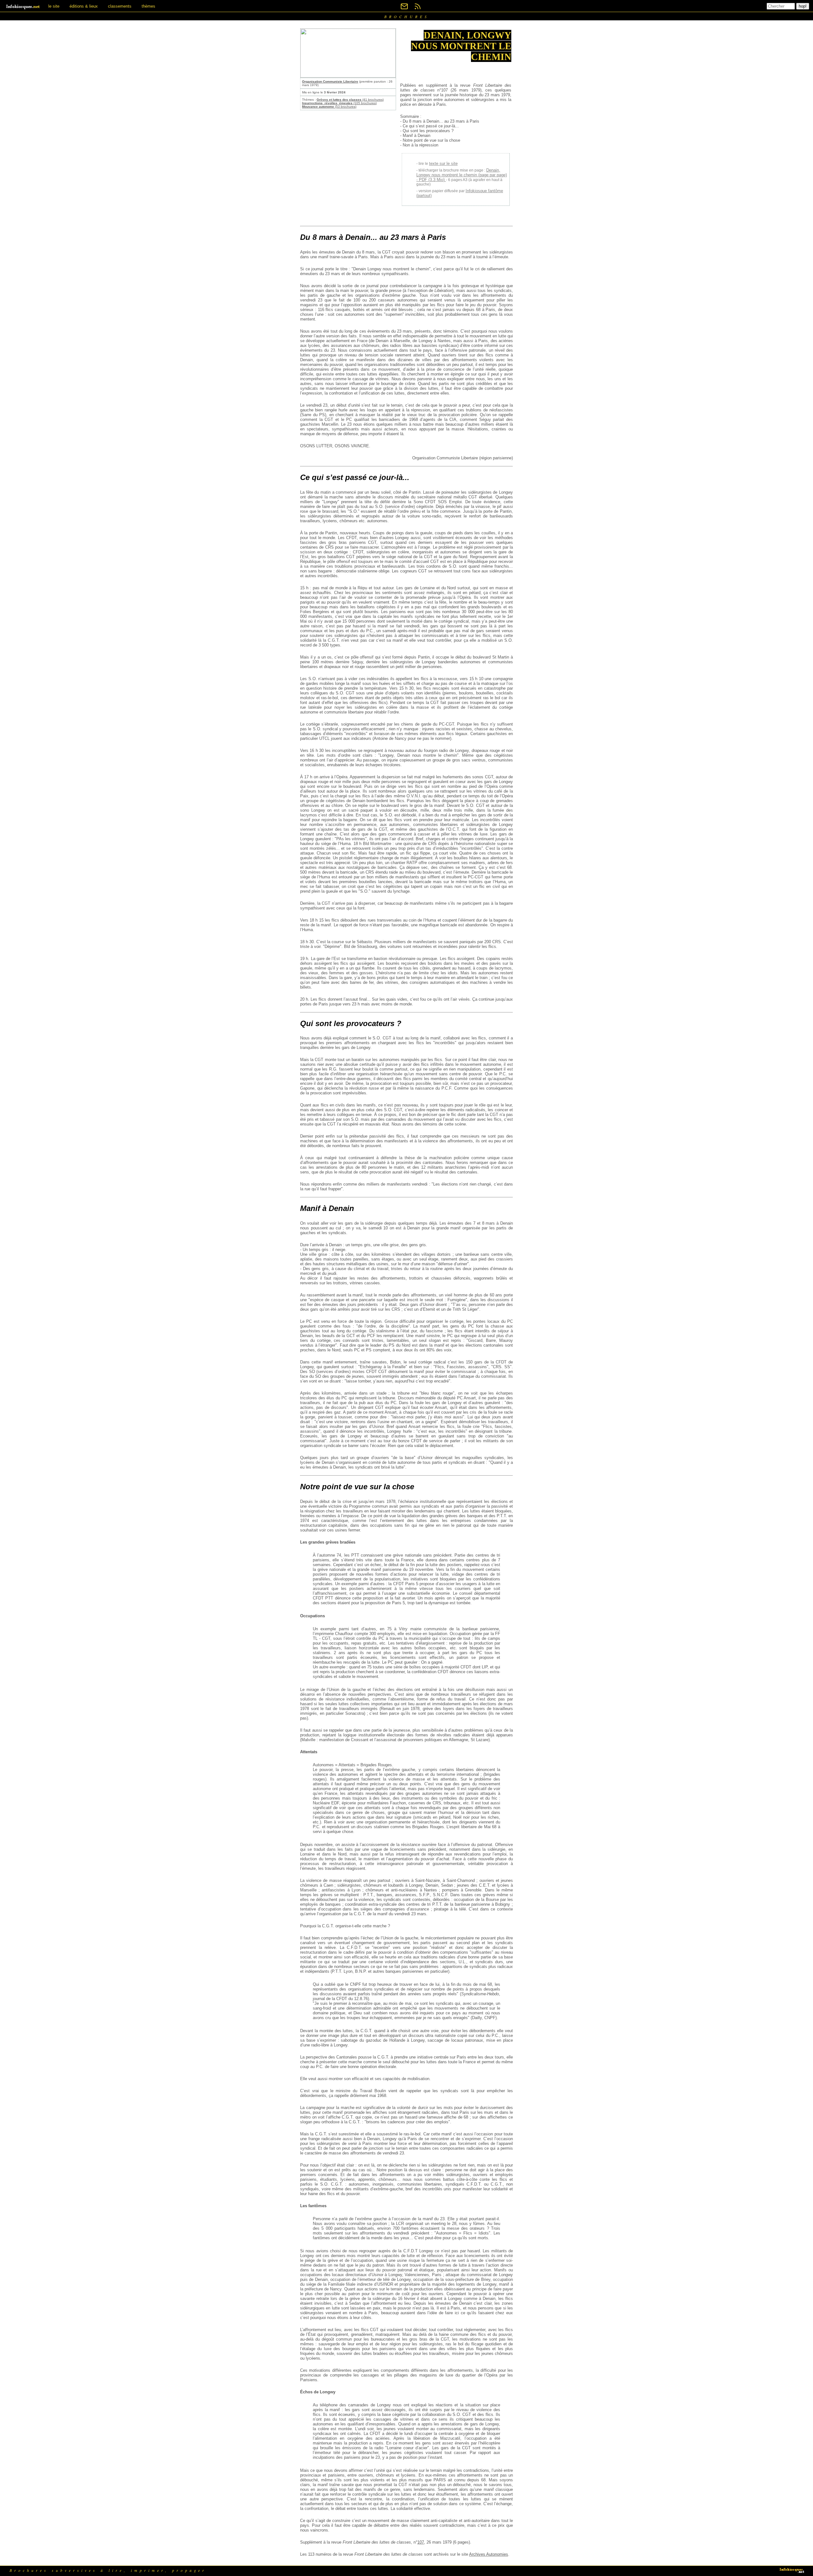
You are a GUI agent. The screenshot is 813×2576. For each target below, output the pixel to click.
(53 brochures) (329, 107)
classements (120, 6)
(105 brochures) (339, 103)
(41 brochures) (350, 100)
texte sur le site (443, 163)
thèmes (148, 6)
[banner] (24, 6)
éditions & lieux (84, 6)
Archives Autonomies (489, 2554)
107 (421, 2542)
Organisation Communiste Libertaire (330, 81)
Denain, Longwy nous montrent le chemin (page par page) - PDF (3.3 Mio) (462, 175)
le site (54, 6)
